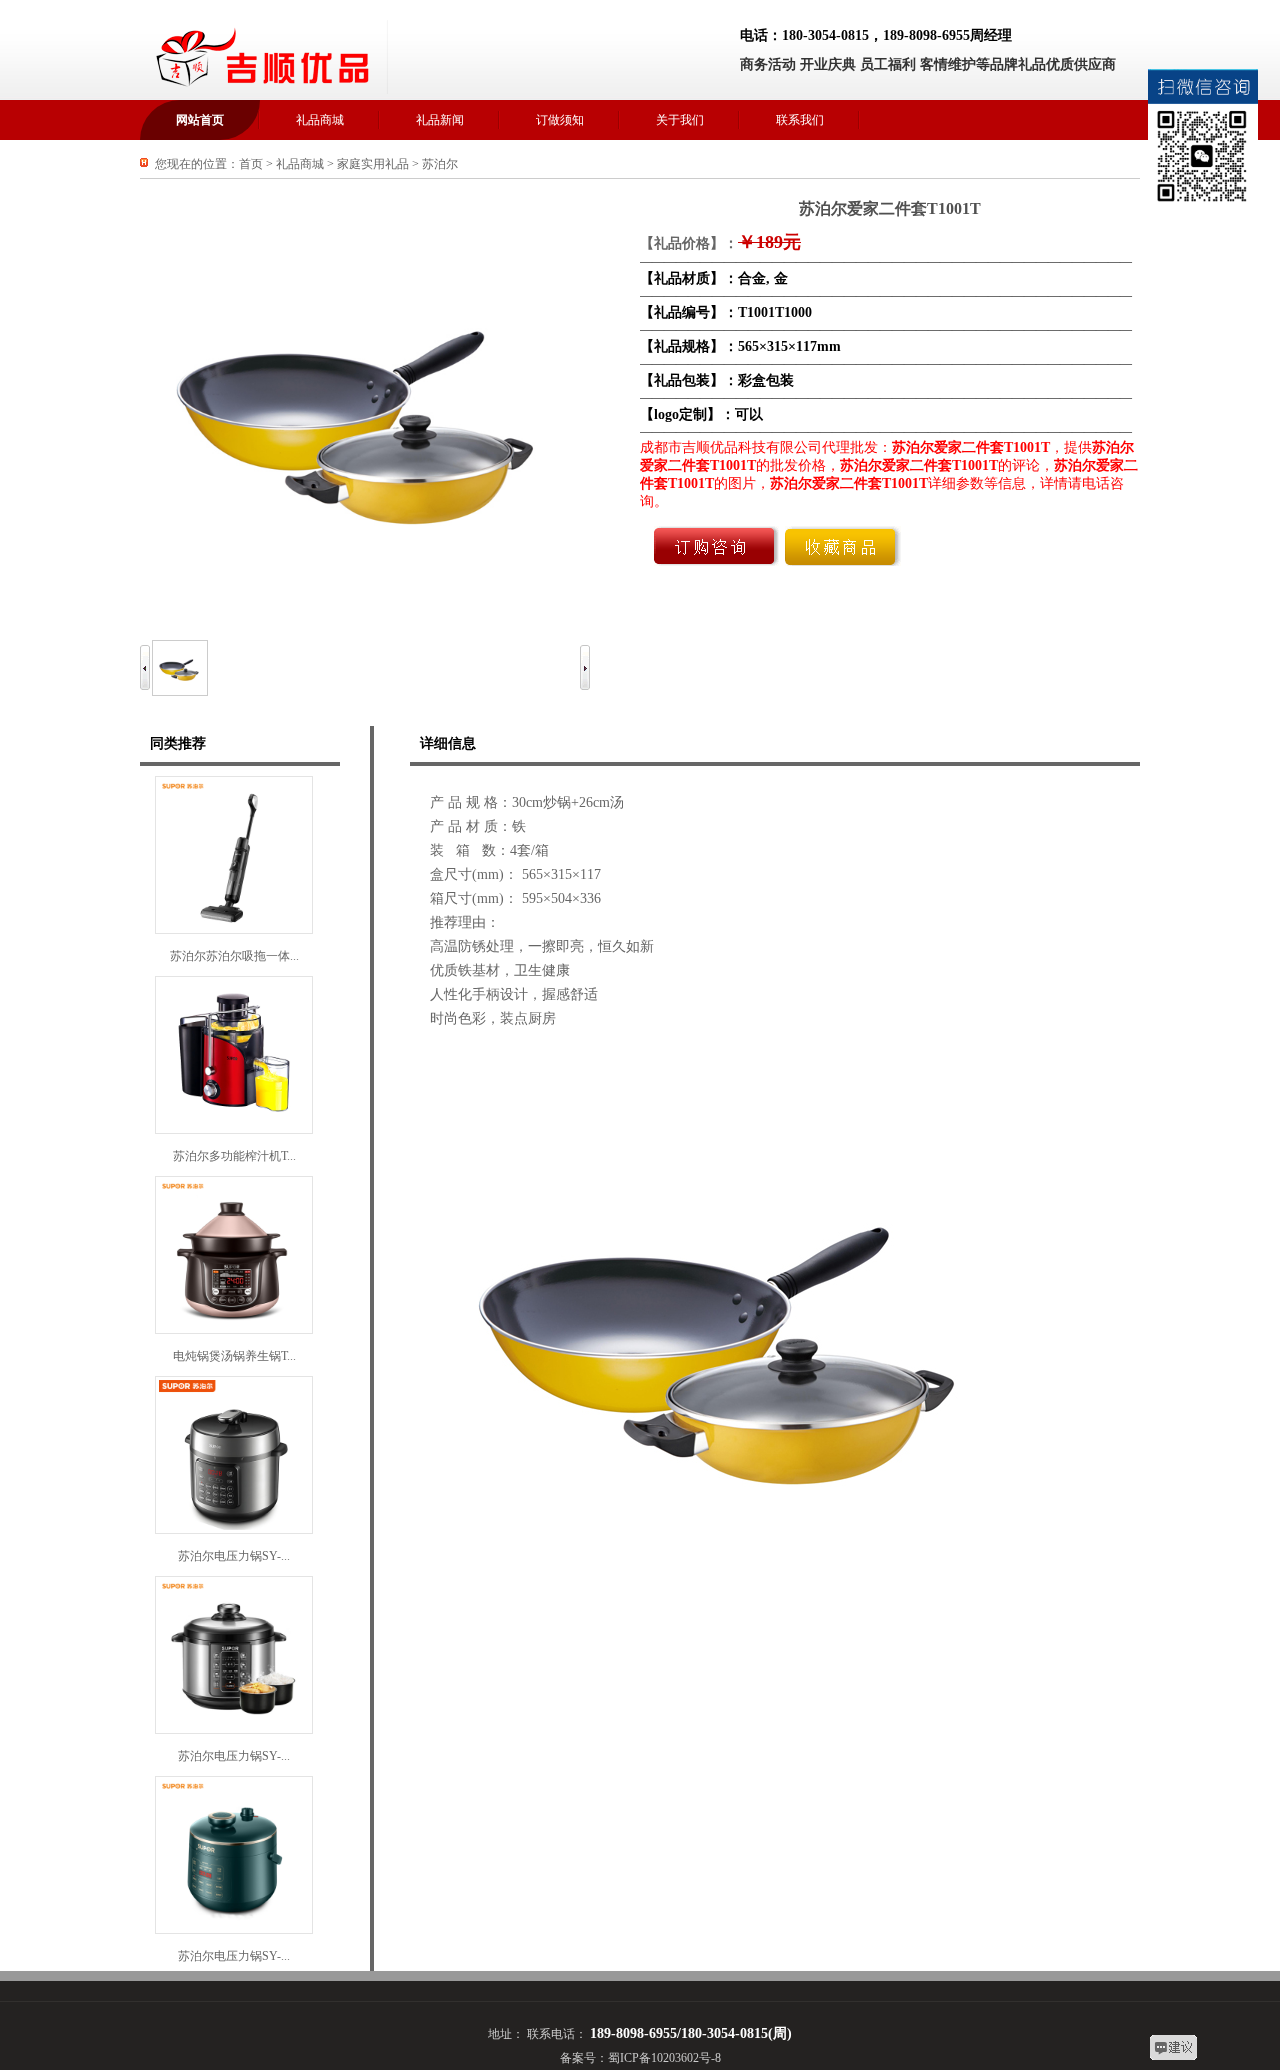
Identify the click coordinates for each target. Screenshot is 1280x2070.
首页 (251, 164)
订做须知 (560, 120)
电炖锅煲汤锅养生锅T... (234, 1356)
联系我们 (800, 120)
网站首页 (200, 120)
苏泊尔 (440, 164)
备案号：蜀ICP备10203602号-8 (640, 2058)
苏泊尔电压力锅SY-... (234, 1556)
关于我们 (680, 120)
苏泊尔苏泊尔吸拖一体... (234, 956)
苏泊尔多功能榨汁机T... (234, 1156)
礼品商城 (320, 120)
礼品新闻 (440, 120)
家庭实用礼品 (373, 164)
